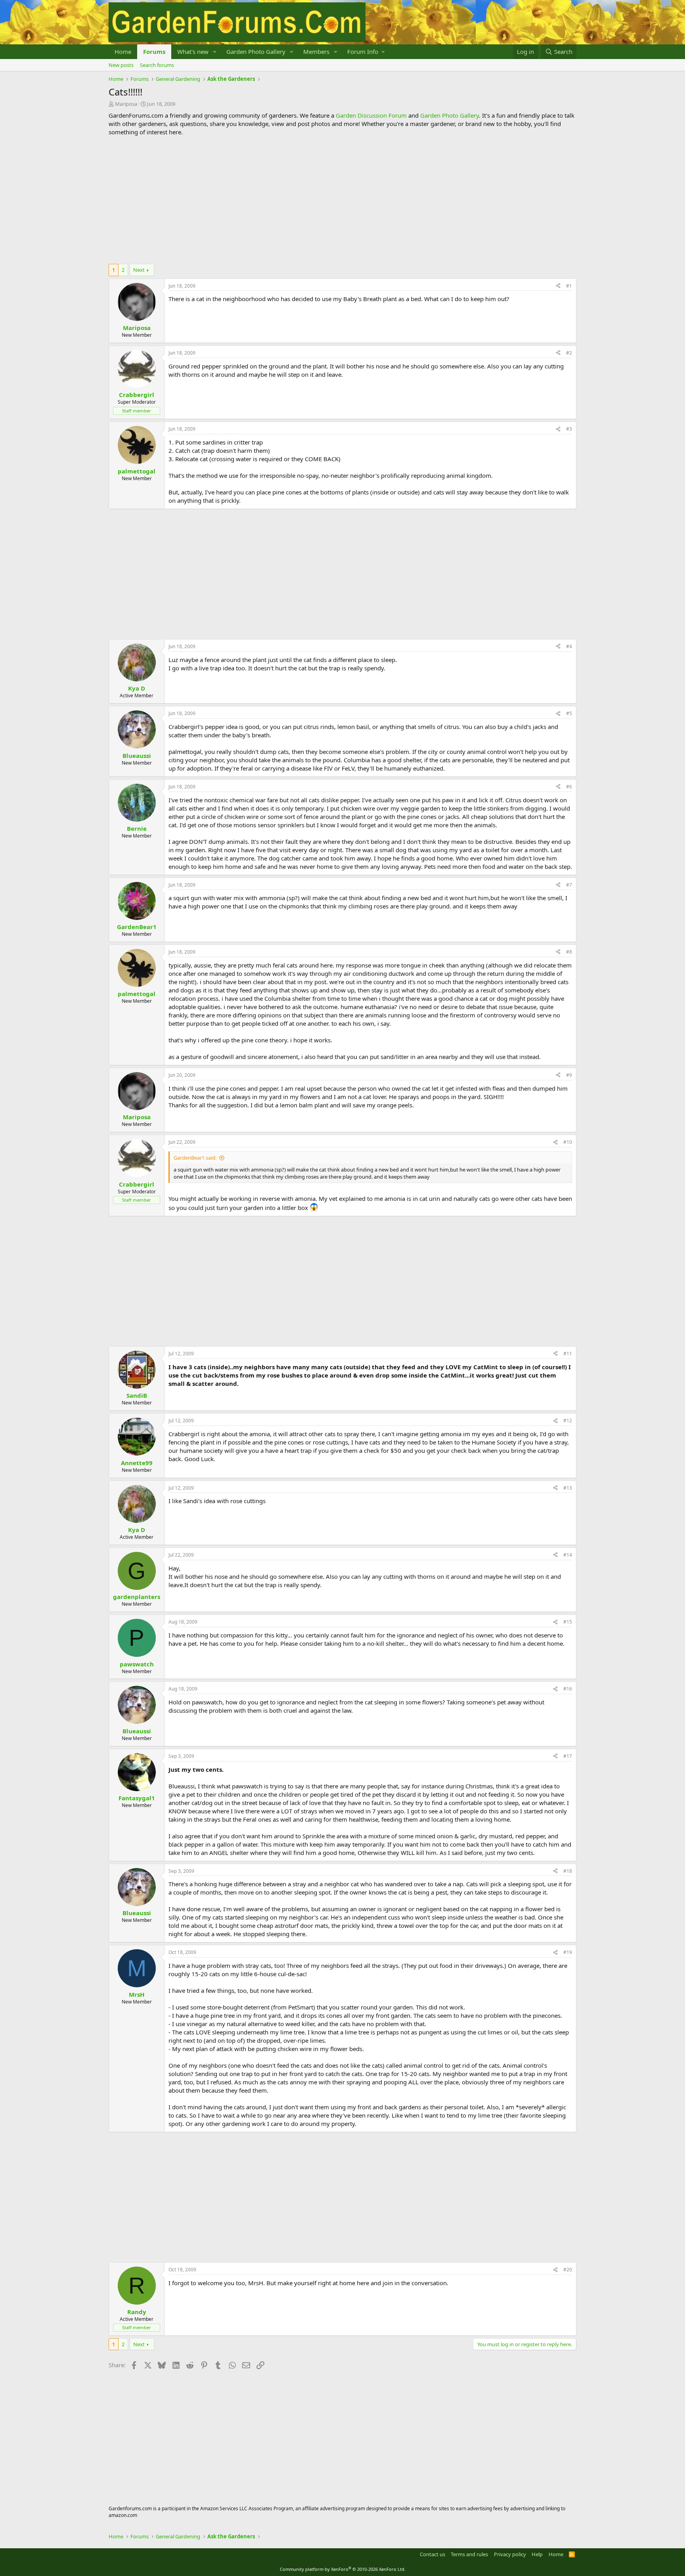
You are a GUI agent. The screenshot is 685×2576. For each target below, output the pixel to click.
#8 (569, 952)
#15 (568, 1622)
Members (316, 52)
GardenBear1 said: (195, 1158)
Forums (154, 52)
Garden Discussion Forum (371, 115)
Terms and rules (469, 2554)
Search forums (157, 65)
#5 (569, 713)
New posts (121, 65)
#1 (569, 286)
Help (537, 2554)
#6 (569, 787)
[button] (215, 52)
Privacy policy (510, 2554)
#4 (569, 646)
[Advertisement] (342, 200)
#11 (568, 1354)
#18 (568, 1871)
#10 (568, 1142)
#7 (569, 885)
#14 (568, 1555)
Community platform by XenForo (343, 2569)
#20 (568, 2270)
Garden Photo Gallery (256, 52)
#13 (568, 1488)
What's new (193, 52)
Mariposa (126, 104)
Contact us (432, 2554)
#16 (568, 1689)
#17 (568, 1756)
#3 (569, 429)
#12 (568, 1421)
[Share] (558, 286)
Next (139, 270)
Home (123, 52)
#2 (569, 353)
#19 (568, 1952)
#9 (569, 1075)
